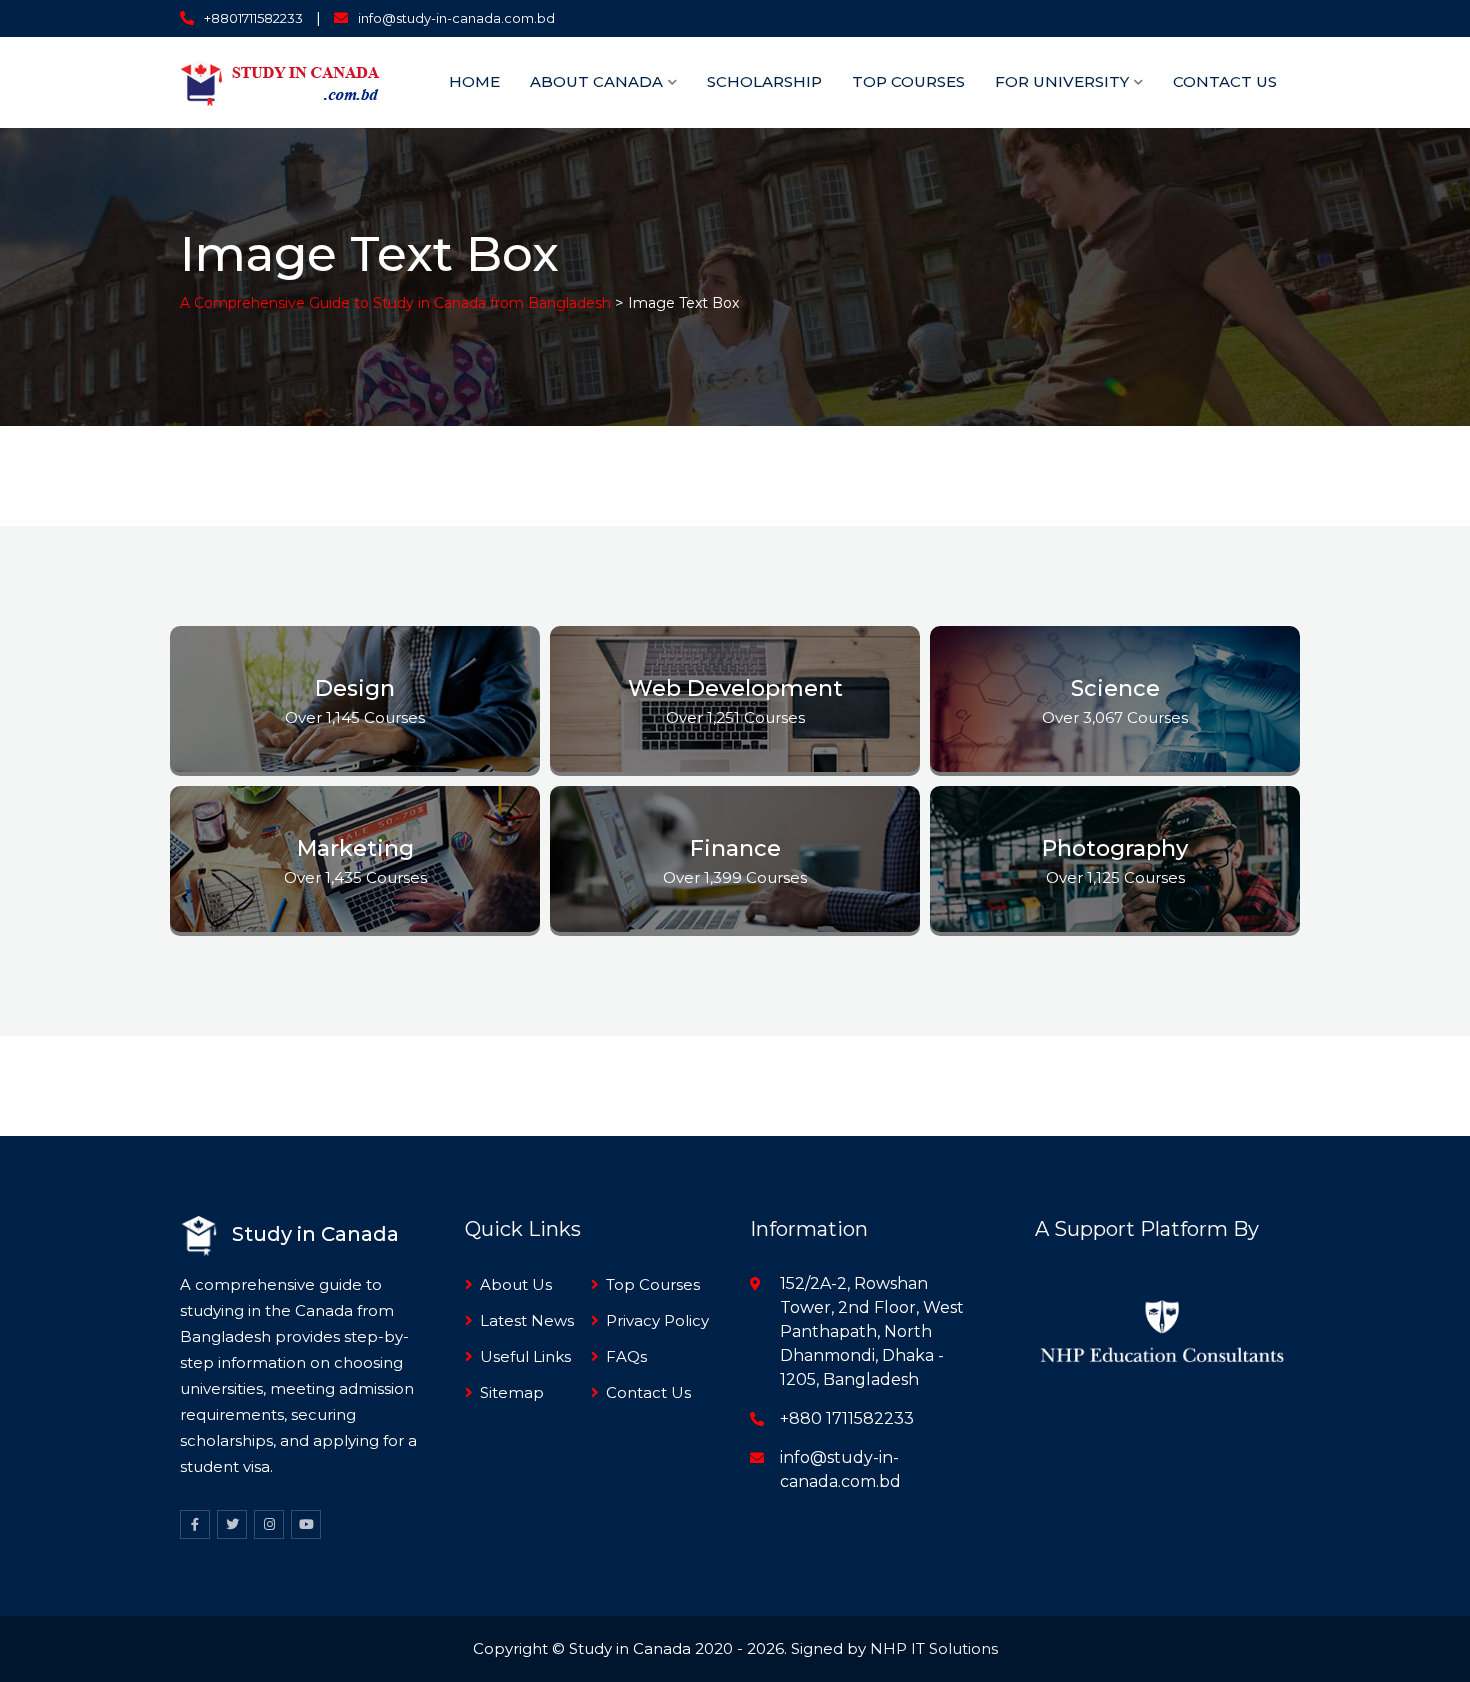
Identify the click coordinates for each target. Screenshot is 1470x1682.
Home (474, 81)
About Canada (596, 81)
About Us (516, 1284)
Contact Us (1225, 81)
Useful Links (525, 1356)
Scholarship (764, 81)
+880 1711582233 (847, 1418)
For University (1062, 81)
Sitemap (512, 1392)
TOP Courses (908, 81)
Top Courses (653, 1284)
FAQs (626, 1356)
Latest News (527, 1320)
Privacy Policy (657, 1320)
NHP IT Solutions (934, 1648)
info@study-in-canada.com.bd (456, 18)
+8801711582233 (253, 18)
